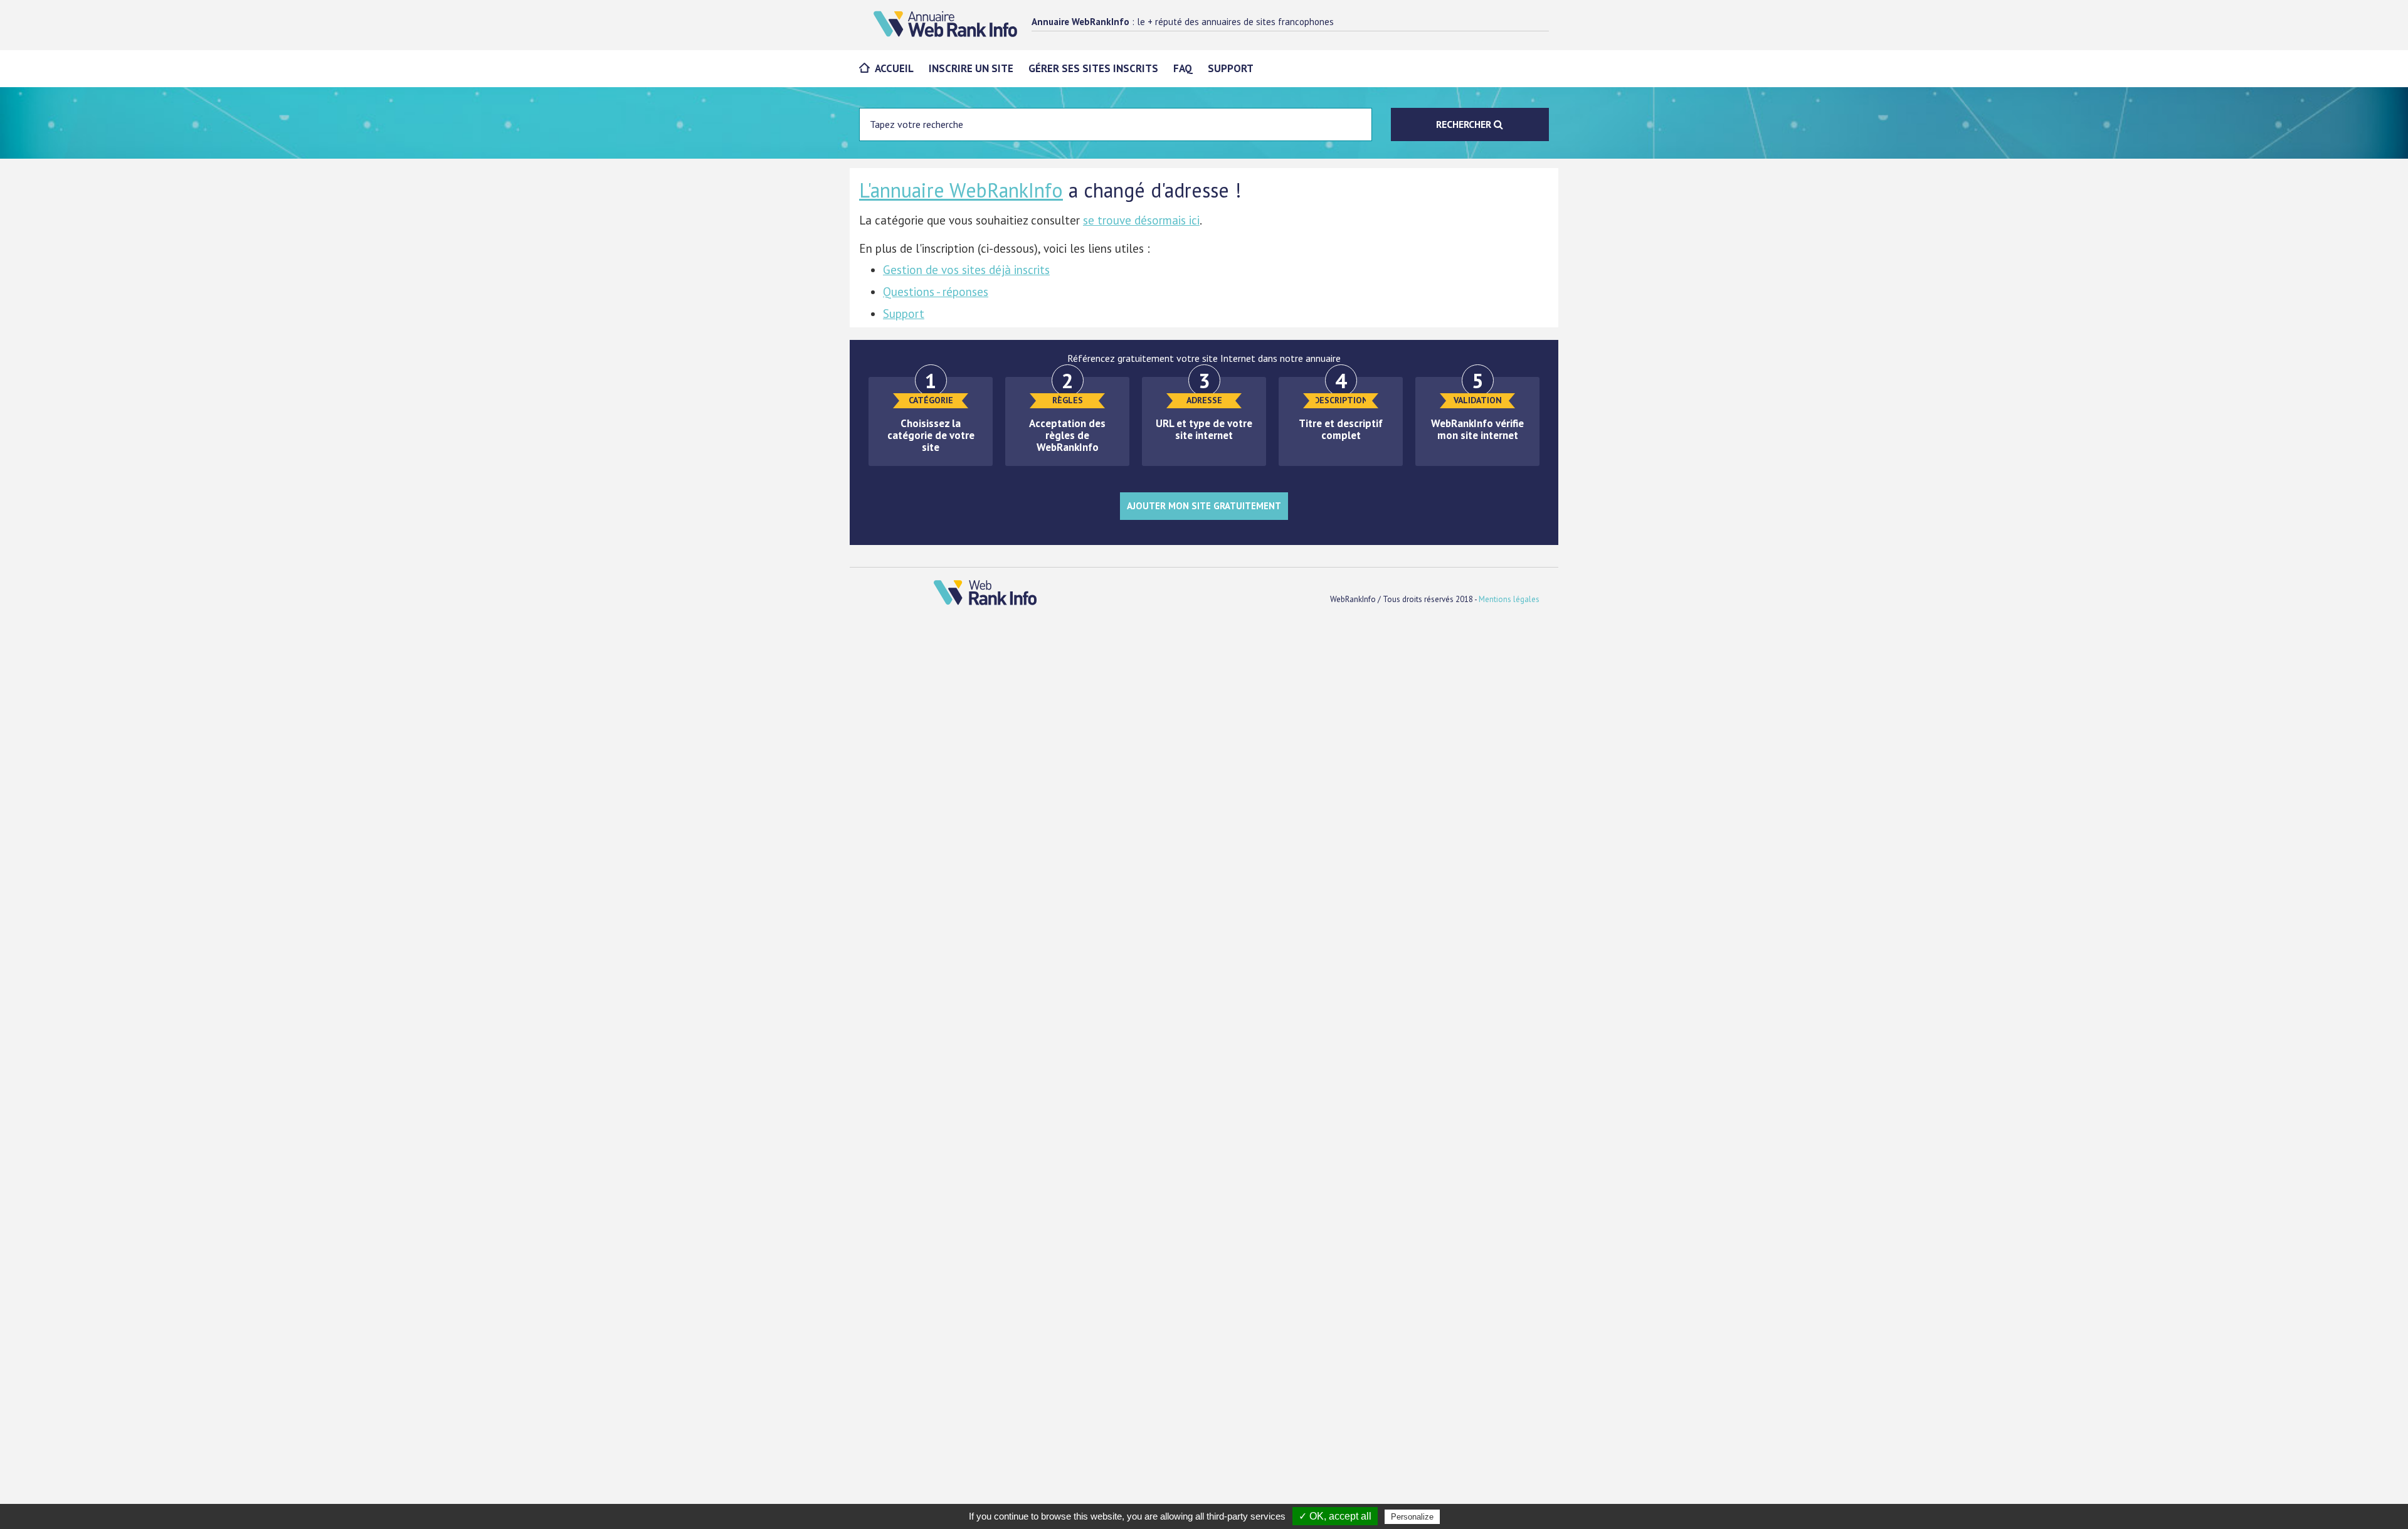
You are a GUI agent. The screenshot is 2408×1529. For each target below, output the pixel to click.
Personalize (1412, 1517)
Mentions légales (1509, 599)
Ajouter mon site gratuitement (1204, 506)
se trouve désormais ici (1141, 220)
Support (1231, 68)
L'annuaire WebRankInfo (961, 190)
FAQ (1183, 68)
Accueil (894, 68)
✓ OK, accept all (1335, 1516)
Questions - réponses (936, 292)
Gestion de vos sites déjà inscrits (966, 270)
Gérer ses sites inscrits (1093, 68)
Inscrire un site (971, 68)
